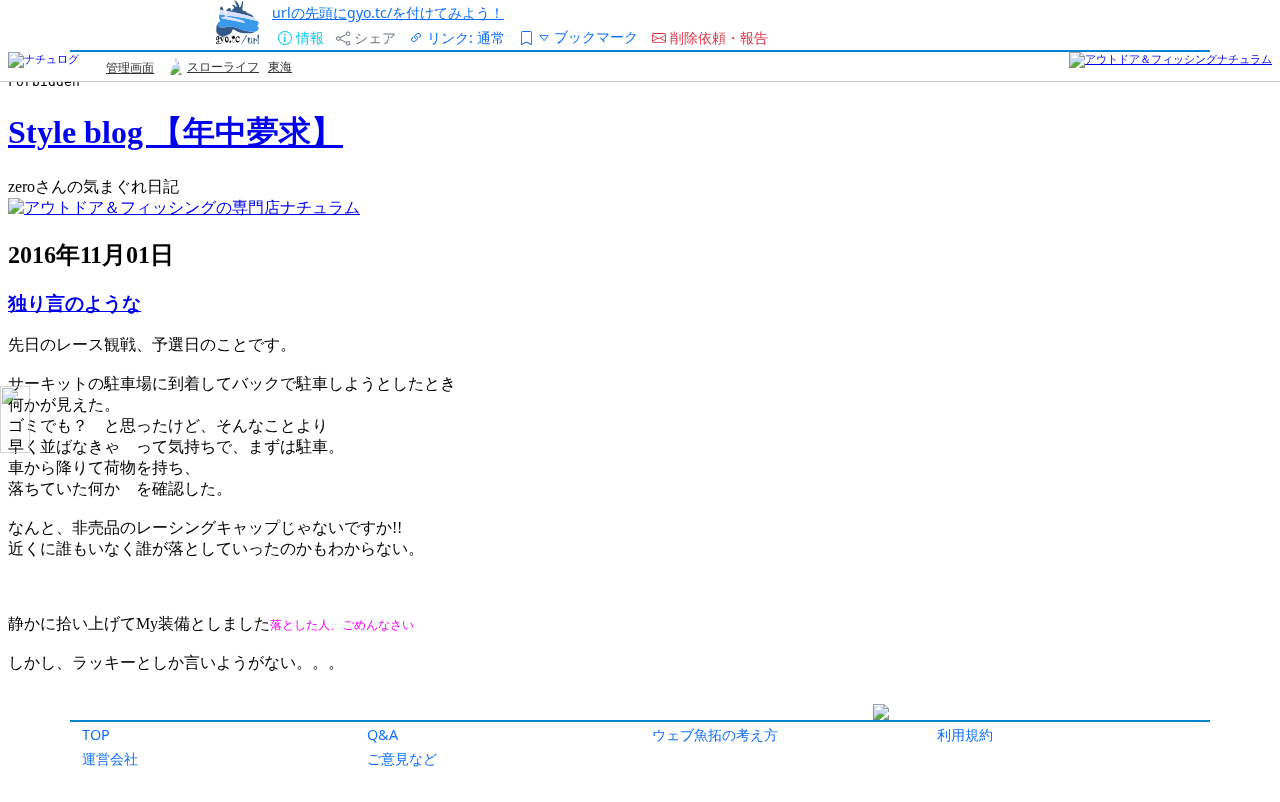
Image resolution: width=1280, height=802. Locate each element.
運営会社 (110, 758)
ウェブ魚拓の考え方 (715, 734)
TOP (96, 734)
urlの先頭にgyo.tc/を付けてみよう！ (388, 12)
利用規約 (965, 734)
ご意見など (402, 758)
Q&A (382, 734)
